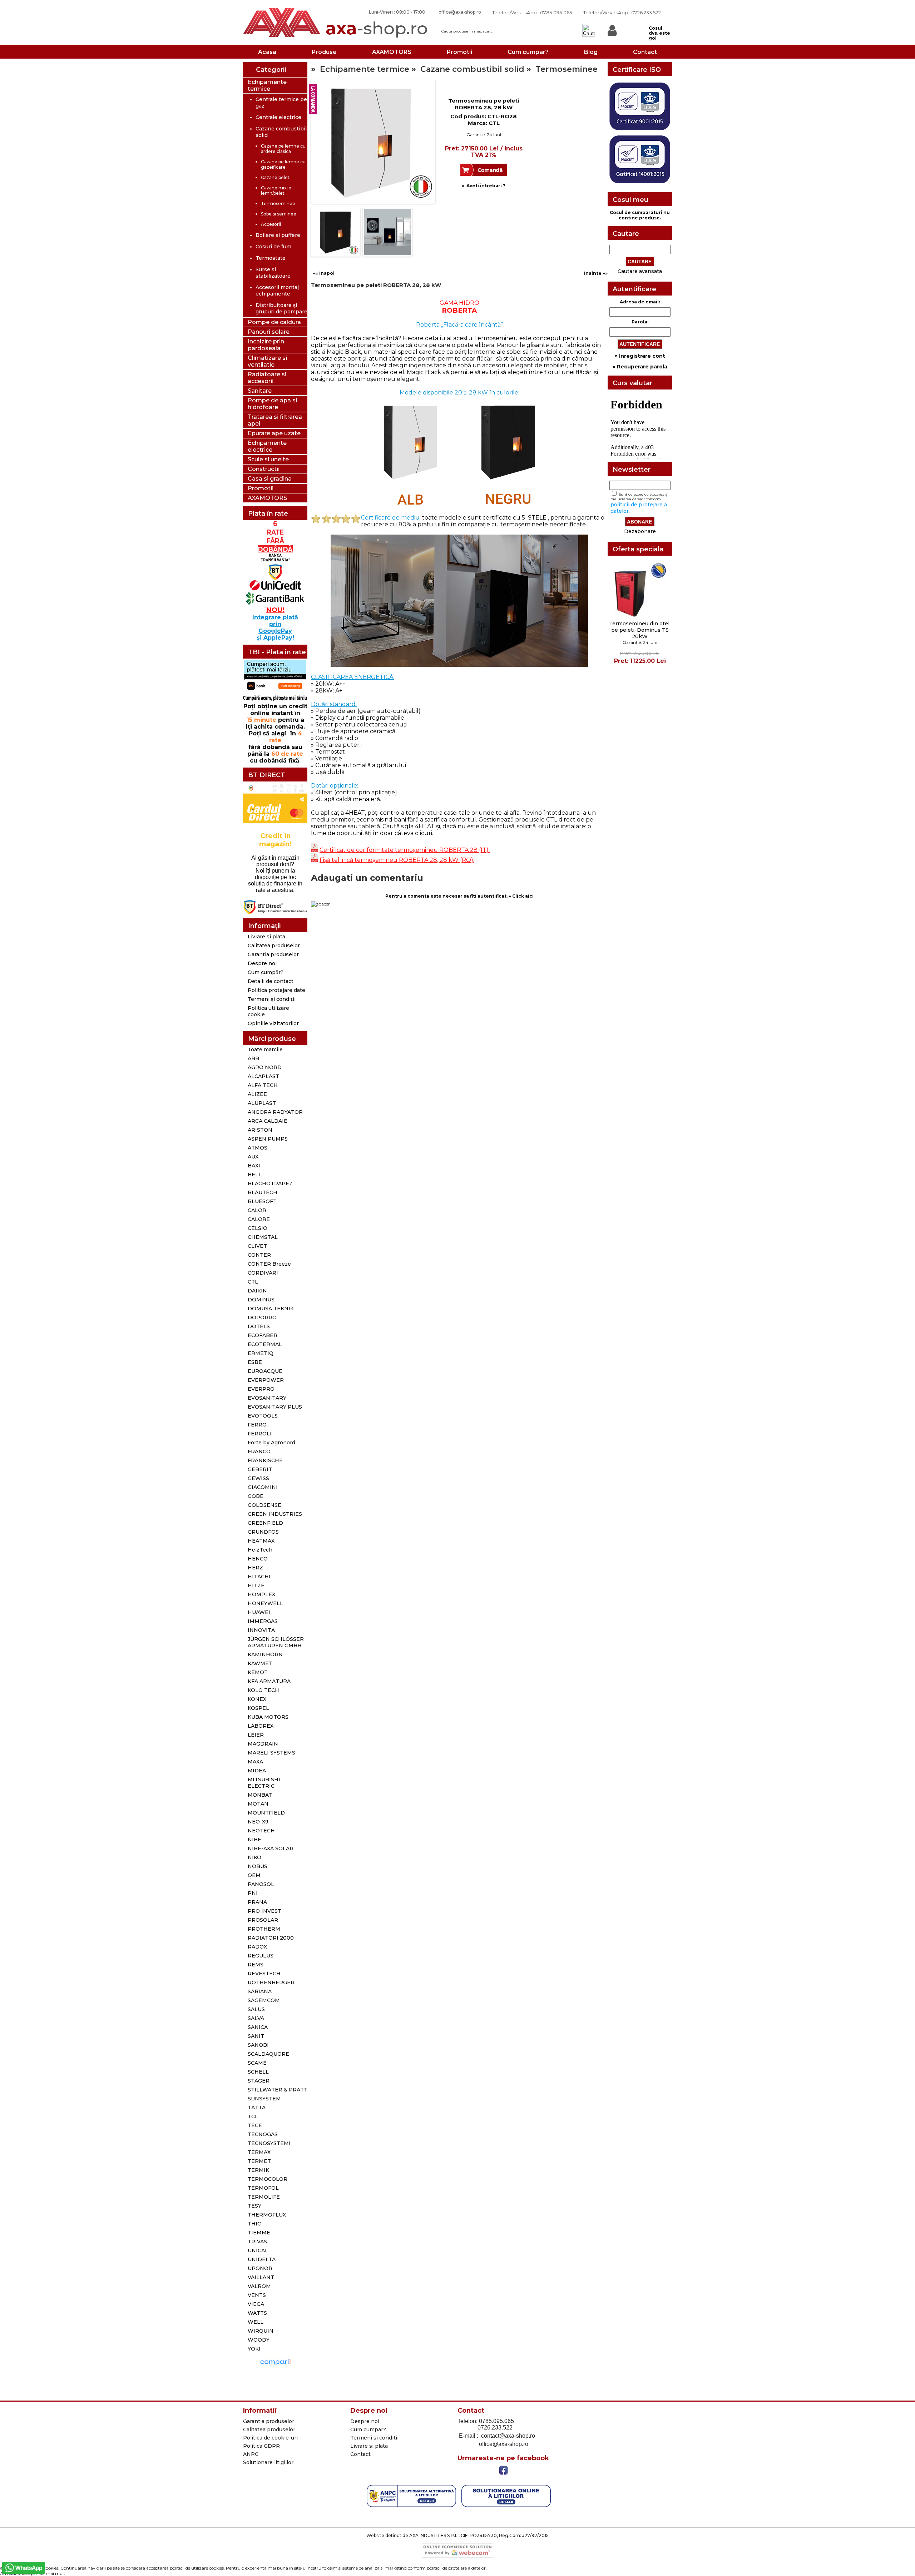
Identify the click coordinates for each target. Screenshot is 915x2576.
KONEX (257, 1699)
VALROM (259, 2286)
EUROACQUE (265, 1371)
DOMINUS (261, 1300)
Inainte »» (596, 273)
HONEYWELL (265, 1603)
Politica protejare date (276, 990)
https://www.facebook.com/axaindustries (503, 2477)
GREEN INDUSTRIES (275, 1514)
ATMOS (258, 1148)
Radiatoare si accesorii (267, 378)
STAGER (259, 2081)
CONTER (259, 1255)
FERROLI (260, 1434)
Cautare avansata (640, 271)
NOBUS (258, 1866)
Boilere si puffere (278, 235)
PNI (253, 1893)
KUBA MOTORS (268, 1717)
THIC (254, 2224)
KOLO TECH (263, 1690)
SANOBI (258, 2045)
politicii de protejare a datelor (456, 2568)
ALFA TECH (263, 1085)
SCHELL (258, 2072)
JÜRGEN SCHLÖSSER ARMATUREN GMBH (276, 1642)
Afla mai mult (51, 2573)
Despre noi (262, 963)
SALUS (256, 2009)
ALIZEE (257, 1094)
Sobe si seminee (279, 214)
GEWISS (258, 1478)
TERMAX (259, 2152)
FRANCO (259, 1451)
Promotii (459, 52)
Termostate (271, 258)
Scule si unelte (268, 459)
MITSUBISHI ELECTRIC (264, 1783)
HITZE (256, 1585)
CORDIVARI (263, 1273)
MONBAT (260, 1795)
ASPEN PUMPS (268, 1139)
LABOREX (261, 1726)
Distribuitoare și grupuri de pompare (281, 308)
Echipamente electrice (267, 446)
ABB (253, 1058)
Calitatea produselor (274, 945)
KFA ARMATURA (269, 1681)
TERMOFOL (263, 2188)
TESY (254, 2206)
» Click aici (521, 896)
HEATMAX (261, 1541)
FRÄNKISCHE (265, 1460)
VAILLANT (261, 2277)
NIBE (254, 1840)
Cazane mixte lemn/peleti (276, 190)
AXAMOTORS (392, 52)
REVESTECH (264, 1974)
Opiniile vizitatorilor (273, 1023)
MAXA (255, 1762)
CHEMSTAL (263, 1237)
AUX (253, 1157)
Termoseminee (278, 204)
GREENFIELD (265, 1523)
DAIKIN (257, 1291)
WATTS (257, 2313)
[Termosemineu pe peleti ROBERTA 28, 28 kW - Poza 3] (387, 254)
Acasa (267, 52)
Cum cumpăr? (266, 972)
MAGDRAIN (263, 1744)
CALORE (259, 1219)
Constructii (264, 469)
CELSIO (258, 1228)
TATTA (257, 2108)
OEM (254, 1875)
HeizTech (260, 1550)
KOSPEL (258, 1708)
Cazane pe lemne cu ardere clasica (283, 149)
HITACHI (259, 1577)
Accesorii (271, 224)
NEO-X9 (258, 1822)
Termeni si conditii (374, 2438)
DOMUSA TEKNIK (271, 1309)
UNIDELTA (262, 2259)
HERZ (255, 1568)
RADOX (257, 1947)
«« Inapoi (324, 273)
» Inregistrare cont (640, 356)
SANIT (256, 2036)
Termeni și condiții (272, 999)
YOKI (254, 2349)
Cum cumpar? (528, 52)
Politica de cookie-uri (270, 2438)
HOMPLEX (261, 1594)
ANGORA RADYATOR (275, 1112)
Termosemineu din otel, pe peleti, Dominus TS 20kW (640, 630)
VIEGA (256, 2304)
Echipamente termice (267, 85)
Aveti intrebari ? (486, 186)
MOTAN (258, 1804)
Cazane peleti (276, 177)
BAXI (254, 1166)
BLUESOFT (262, 1201)
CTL (253, 1282)
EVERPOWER (266, 1380)
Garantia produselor (273, 954)
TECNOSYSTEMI (269, 2143)
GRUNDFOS (263, 1532)
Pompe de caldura (274, 322)
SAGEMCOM (264, 2000)
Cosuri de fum (273, 247)
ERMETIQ (261, 1353)
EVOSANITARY (267, 1398)
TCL (253, 2116)
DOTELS (259, 1326)
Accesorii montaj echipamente (277, 291)
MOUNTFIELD (266, 1813)
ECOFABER (263, 1335)
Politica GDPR (261, 2446)
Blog (591, 52)
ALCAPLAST (263, 1076)
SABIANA (260, 1991)
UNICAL (258, 2250)
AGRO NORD (265, 1067)
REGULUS (261, 1956)
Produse (324, 52)
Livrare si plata (266, 937)
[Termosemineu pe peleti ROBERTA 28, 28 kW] (332, 122)
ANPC (251, 2454)
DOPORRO (262, 1317)
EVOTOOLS (263, 1416)
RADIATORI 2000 (271, 1938)
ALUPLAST (262, 1103)
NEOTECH (261, 1831)
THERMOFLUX (267, 2215)
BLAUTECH (263, 1192)
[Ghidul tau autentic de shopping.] (275, 2366)
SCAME (257, 2063)
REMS (256, 1965)
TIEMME (259, 2233)
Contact (645, 52)
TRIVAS (257, 2242)
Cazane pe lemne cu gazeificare (283, 164)
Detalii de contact (271, 981)
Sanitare (260, 391)
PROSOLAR (263, 1920)
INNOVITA (261, 1630)
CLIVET (257, 1246)
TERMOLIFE (264, 2197)
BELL (255, 1175)
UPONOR (260, 2268)
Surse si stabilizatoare (273, 273)
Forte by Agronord (271, 1443)
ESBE (255, 1362)
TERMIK (258, 2170)
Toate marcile (265, 1049)
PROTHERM (264, 1929)
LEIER (256, 1735)
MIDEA (257, 1771)
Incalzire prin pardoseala (266, 345)
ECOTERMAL (265, 1344)
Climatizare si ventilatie (267, 361)
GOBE (256, 1496)
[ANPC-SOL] (506, 2506)
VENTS (257, 2295)
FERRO (257, 1425)
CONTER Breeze (269, 1264)
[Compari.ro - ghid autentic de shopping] (275, 2393)
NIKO (254, 1857)
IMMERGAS (263, 1621)
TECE (255, 2125)
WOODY (259, 2340)
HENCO (258, 1559)
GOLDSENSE (264, 1505)
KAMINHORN (265, 1654)
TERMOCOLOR (268, 2179)
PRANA (257, 1902)
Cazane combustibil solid (472, 69)
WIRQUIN (261, 2331)
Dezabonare (640, 531)
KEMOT (258, 1672)
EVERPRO (261, 1389)
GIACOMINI (263, 1487)
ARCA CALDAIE (268, 1121)
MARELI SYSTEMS (271, 1753)
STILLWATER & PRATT (278, 2090)
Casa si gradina (270, 479)
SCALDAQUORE (268, 2054)
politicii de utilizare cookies (197, 2568)
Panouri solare (269, 332)
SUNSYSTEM (264, 2099)
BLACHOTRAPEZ (270, 1183)
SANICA (258, 2027)
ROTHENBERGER (271, 1982)
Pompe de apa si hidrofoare (272, 404)
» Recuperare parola (640, 367)
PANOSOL (261, 1884)
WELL (256, 2322)
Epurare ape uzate (274, 433)
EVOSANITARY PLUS (275, 1407)
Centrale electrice (278, 117)
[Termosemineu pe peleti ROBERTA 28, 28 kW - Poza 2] (336, 254)
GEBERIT (260, 1469)
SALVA (256, 2018)
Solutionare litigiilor (268, 2462)
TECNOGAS (263, 2134)
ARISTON (260, 1130)
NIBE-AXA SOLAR (271, 1848)
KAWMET (260, 1663)
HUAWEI (259, 1612)
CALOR (257, 1210)
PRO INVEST (264, 1911)
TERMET (259, 2161)
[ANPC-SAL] (411, 2506)
